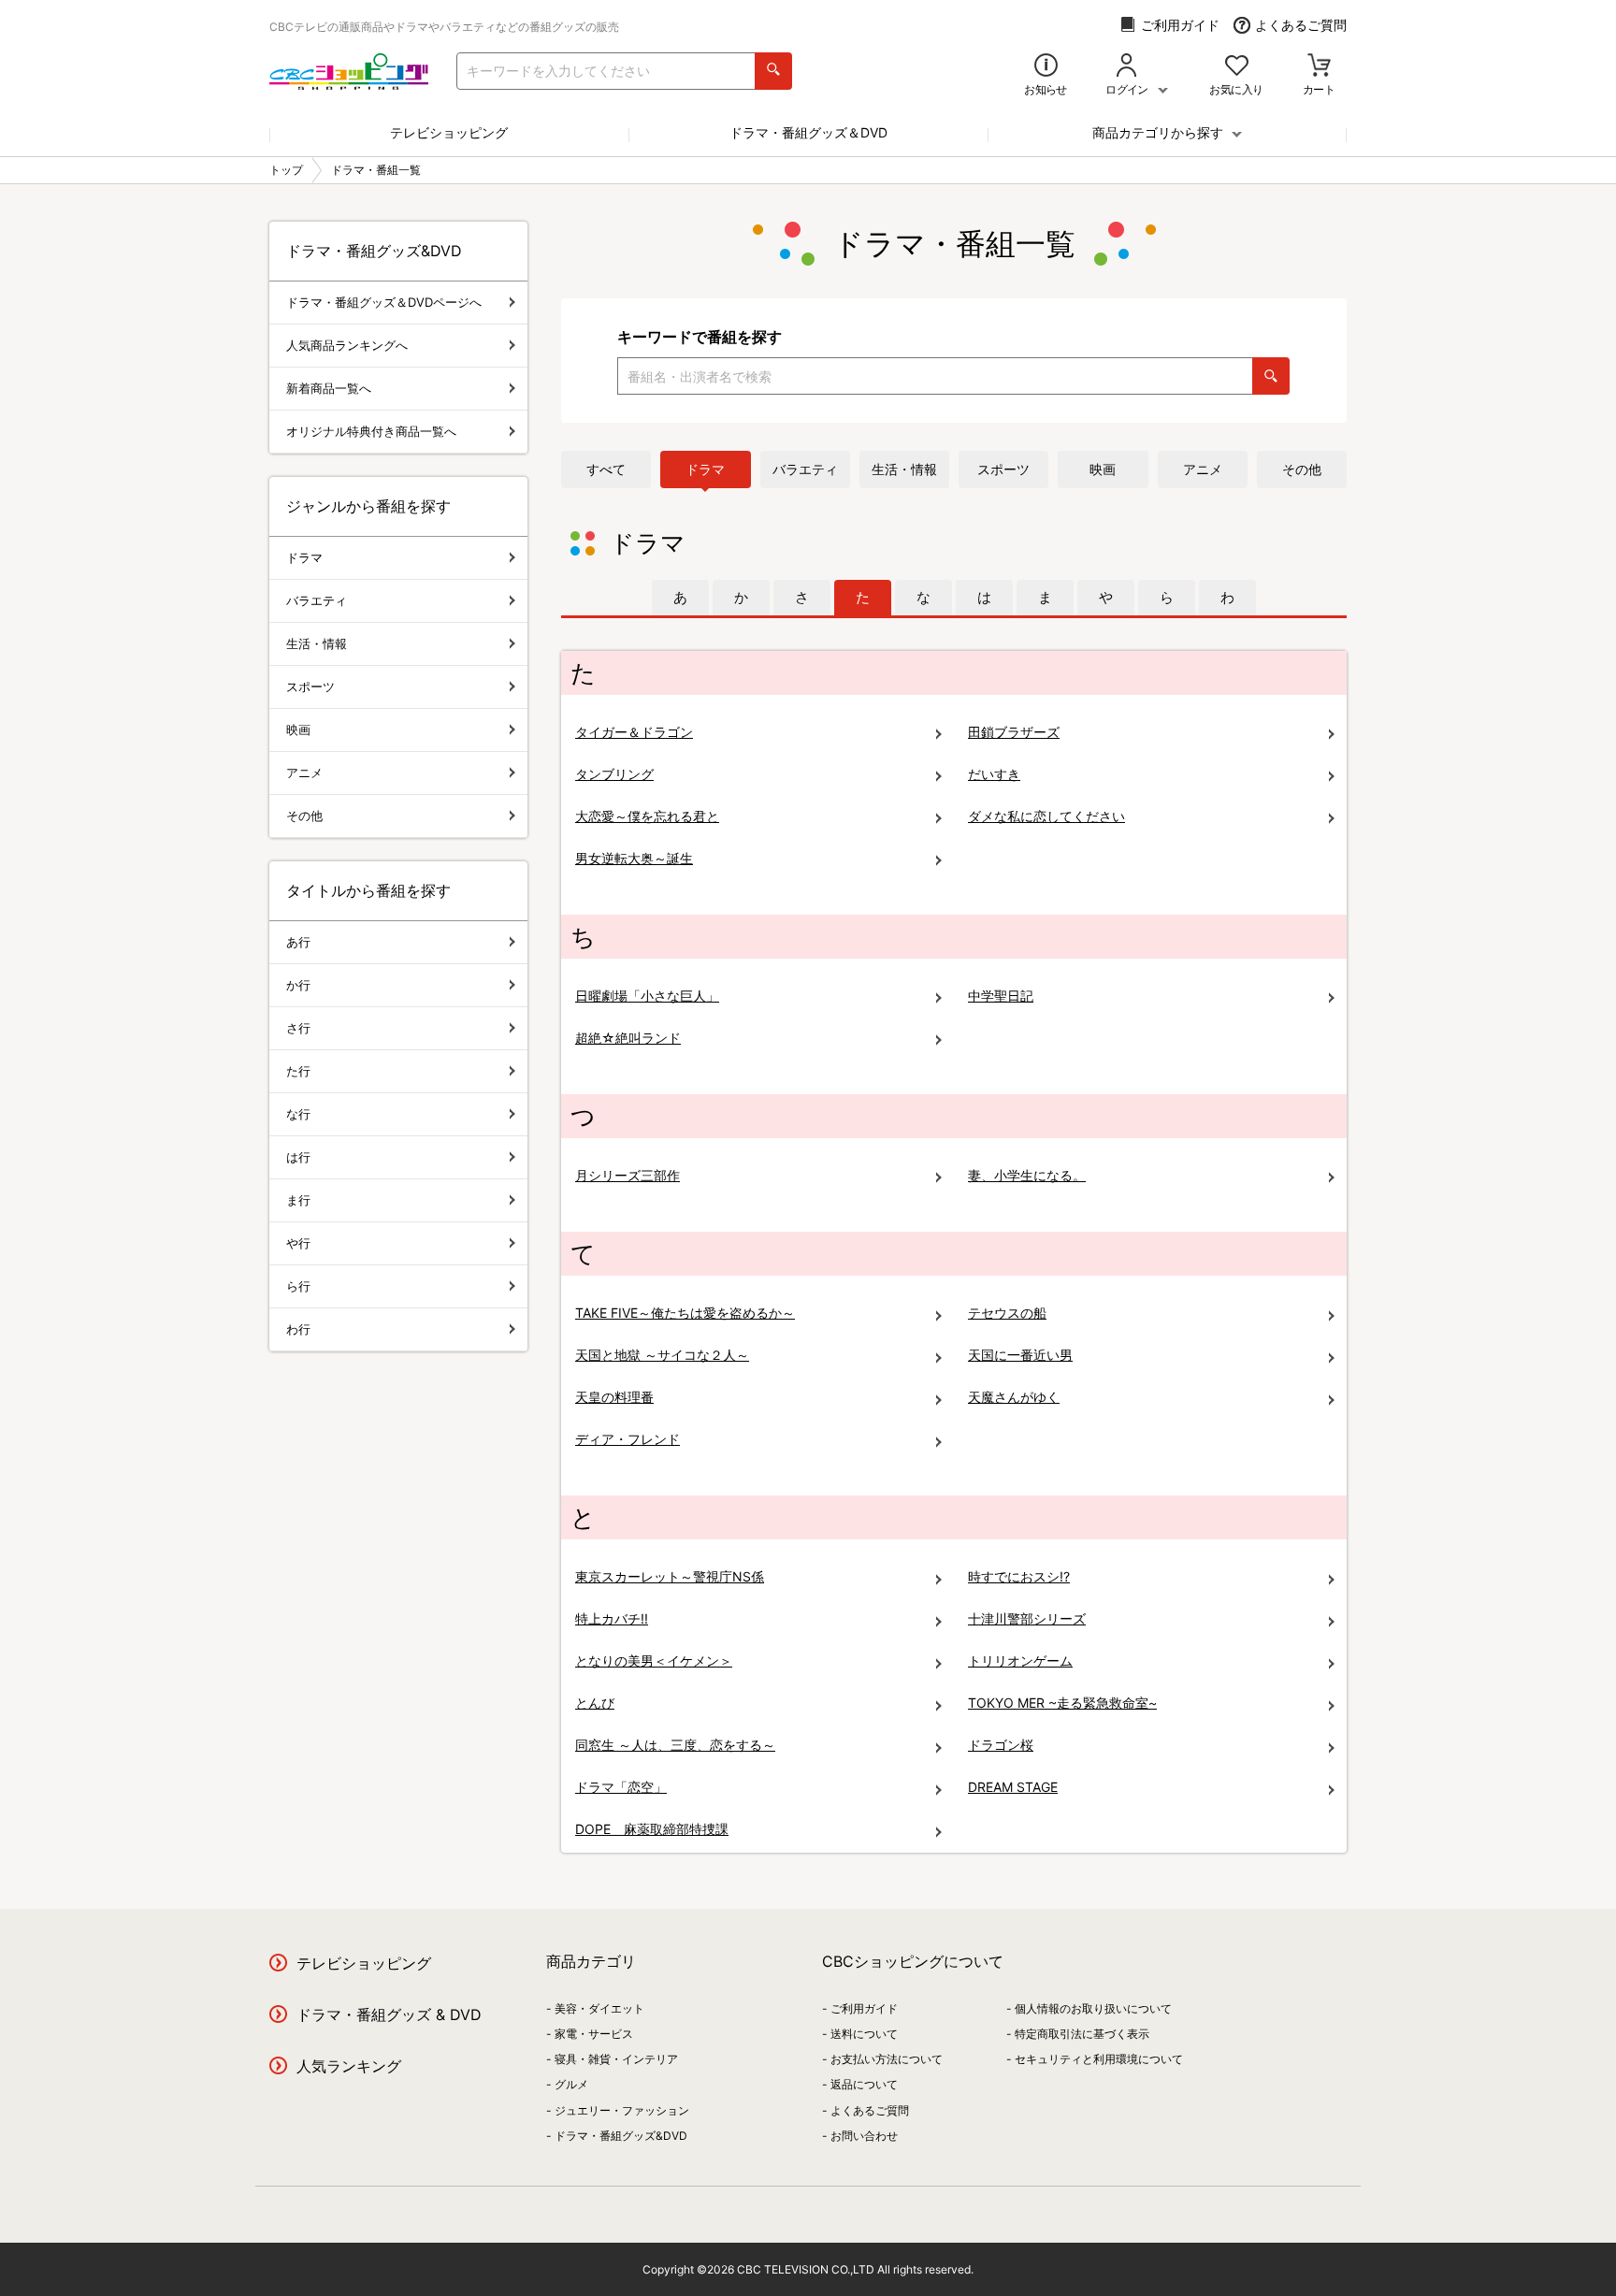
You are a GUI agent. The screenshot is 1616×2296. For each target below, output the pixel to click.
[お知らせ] (1046, 67)
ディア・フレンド (628, 1439)
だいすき (994, 774)
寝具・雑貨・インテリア (616, 2059)
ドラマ (705, 469)
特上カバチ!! (612, 1618)
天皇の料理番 (614, 1397)
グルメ (571, 2084)
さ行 (298, 1028)
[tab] (680, 598)
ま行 (298, 1200)
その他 (1302, 469)
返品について (864, 2084)
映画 (1103, 469)
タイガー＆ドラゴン (634, 732)
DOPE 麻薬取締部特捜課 (652, 1829)
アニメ (1203, 469)
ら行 (298, 1286)
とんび (595, 1703)
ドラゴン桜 (1001, 1745)
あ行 (298, 942)
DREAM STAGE (1013, 1787)
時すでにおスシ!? (1019, 1576)
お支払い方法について (887, 2059)
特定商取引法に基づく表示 (1082, 2034)
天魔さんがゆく (1014, 1397)
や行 (298, 1243)
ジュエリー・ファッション (622, 2110)
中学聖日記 (1001, 996)
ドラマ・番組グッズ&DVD (621, 2136)
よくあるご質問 (1301, 25)
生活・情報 (904, 469)
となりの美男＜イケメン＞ (654, 1661)
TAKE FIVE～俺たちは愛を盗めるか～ (685, 1313)
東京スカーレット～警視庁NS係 (670, 1576)
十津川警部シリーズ (1027, 1618)
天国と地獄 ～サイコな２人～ (662, 1355)
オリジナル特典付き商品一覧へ (371, 431)
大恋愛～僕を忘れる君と (647, 816)
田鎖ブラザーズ (1014, 732)
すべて (606, 469)
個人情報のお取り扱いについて (1093, 2008)
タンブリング (614, 774)
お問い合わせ (864, 2136)
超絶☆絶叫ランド (628, 1038)
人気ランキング (349, 2066)
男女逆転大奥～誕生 (634, 858)
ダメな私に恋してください (1046, 816)
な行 (298, 1114)
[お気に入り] (1237, 67)
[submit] (773, 71)
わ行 (298, 1329)
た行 (298, 1071)
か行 (298, 985)
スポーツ (1003, 469)
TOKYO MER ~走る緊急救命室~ (1062, 1703)
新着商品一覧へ (329, 388)
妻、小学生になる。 (1027, 1175)
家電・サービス (594, 2034)
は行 (298, 1157)
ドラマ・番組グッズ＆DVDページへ (384, 302)
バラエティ (805, 469)
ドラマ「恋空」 (621, 1787)
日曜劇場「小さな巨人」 (647, 996)
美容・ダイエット (599, 2008)
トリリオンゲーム (1020, 1661)
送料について (864, 2034)
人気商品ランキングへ (347, 345)
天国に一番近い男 (1020, 1355)
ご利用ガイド (1180, 25)
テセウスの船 (1007, 1313)
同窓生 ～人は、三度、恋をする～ (675, 1745)
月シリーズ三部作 (628, 1175)
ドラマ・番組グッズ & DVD (389, 2014)
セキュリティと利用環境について (1099, 2059)
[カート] (1319, 67)
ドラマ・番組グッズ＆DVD (808, 132)
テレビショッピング (449, 132)
